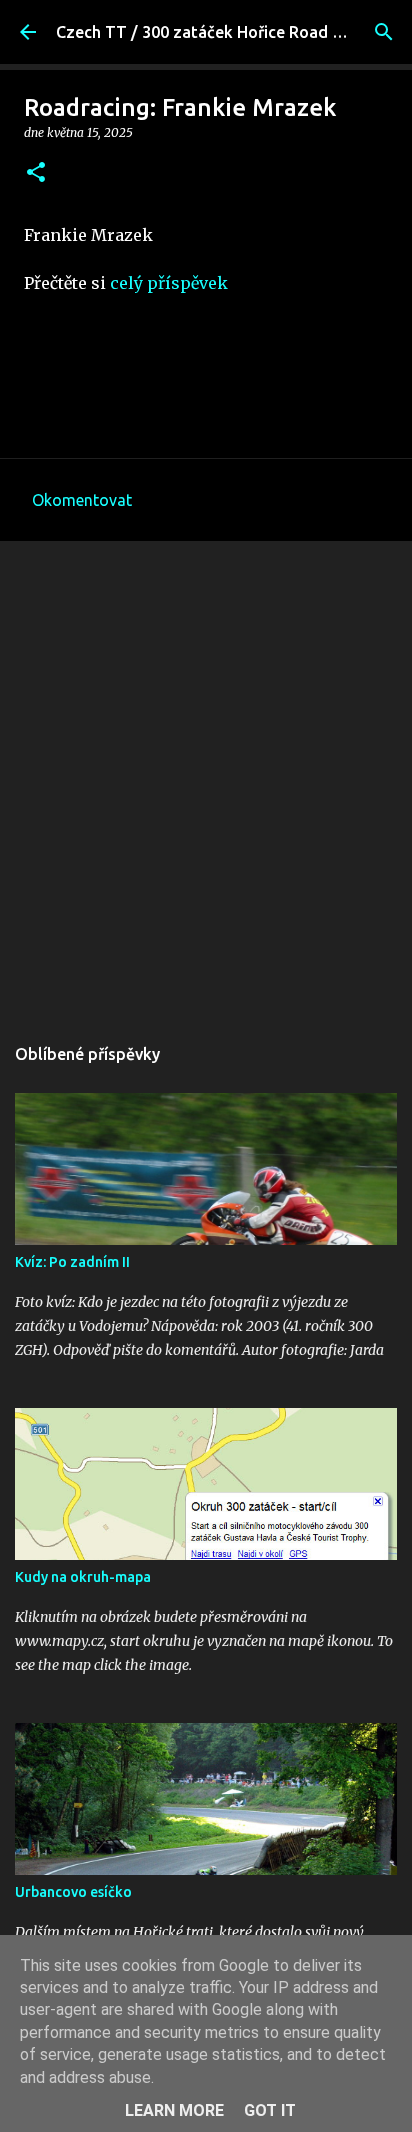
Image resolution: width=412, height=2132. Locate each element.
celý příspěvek (169, 283)
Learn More (174, 2110)
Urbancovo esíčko (73, 1892)
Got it (270, 2110)
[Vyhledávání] (384, 32)
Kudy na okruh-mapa (83, 1577)
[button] (36, 173)
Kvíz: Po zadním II (72, 1262)
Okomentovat (82, 500)
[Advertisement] (206, 777)
